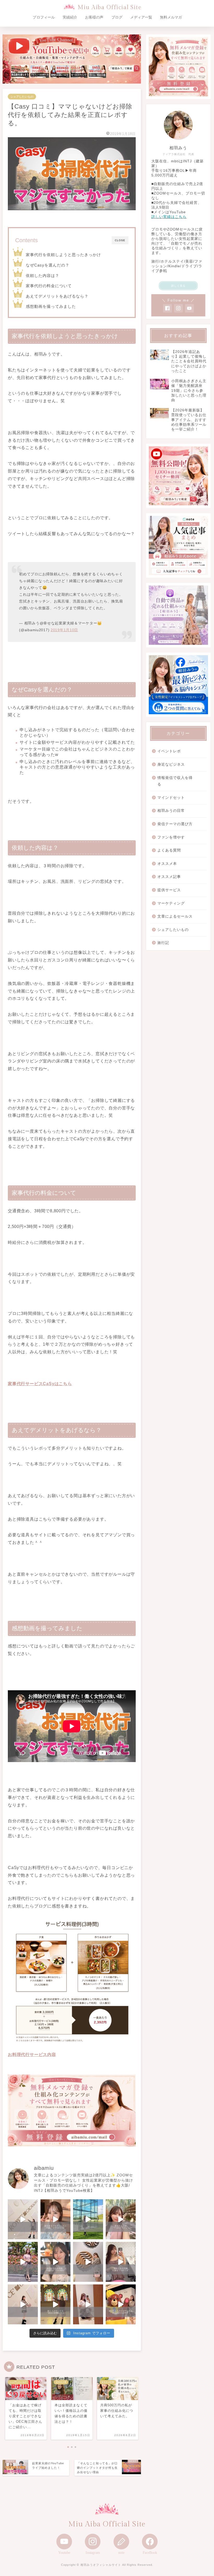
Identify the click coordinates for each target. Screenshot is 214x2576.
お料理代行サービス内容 (32, 2055)
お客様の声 (94, 17)
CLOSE (120, 240)
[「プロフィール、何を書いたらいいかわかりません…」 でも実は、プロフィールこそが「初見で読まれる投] (55, 2219)
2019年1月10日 (64, 630)
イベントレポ (169, 751)
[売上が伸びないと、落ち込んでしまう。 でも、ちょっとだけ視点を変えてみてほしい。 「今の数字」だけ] (88, 2219)
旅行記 (163, 943)
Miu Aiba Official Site (110, 7)
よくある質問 (169, 850)
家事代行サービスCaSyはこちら (40, 1384)
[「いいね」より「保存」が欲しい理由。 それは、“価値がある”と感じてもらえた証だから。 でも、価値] (121, 2262)
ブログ (117, 17)
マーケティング (171, 903)
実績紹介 (70, 17)
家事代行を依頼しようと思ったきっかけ (63, 255)
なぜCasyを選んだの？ (48, 265)
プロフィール (44, 17)
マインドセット (171, 798)
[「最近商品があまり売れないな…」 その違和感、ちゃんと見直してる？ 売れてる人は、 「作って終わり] (121, 2304)
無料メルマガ (171, 17)
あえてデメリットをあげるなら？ (57, 296)
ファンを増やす (171, 837)
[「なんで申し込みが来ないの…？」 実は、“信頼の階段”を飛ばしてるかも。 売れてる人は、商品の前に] (23, 2304)
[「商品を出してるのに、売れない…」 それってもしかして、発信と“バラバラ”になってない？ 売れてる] (88, 2304)
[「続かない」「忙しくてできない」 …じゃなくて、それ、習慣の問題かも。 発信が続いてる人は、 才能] (55, 2304)
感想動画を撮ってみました (51, 306)
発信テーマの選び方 (175, 824)
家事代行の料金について (49, 286)
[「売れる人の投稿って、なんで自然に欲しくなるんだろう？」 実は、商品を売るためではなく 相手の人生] (55, 2262)
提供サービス (169, 890)
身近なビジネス (171, 764)
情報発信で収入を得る (175, 781)
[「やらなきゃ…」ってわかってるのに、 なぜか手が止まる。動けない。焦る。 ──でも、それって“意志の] (88, 2262)
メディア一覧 (141, 17)
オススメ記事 (169, 877)
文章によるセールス (175, 916)
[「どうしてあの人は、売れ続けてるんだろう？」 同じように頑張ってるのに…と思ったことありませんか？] (23, 2262)
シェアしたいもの (22, 97)
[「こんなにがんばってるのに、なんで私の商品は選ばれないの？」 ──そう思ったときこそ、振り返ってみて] (23, 2219)
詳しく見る (178, 286)
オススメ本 (167, 864)
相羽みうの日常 (171, 811)
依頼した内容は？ (43, 276)
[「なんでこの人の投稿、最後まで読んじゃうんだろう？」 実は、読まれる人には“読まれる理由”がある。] (121, 2219)
